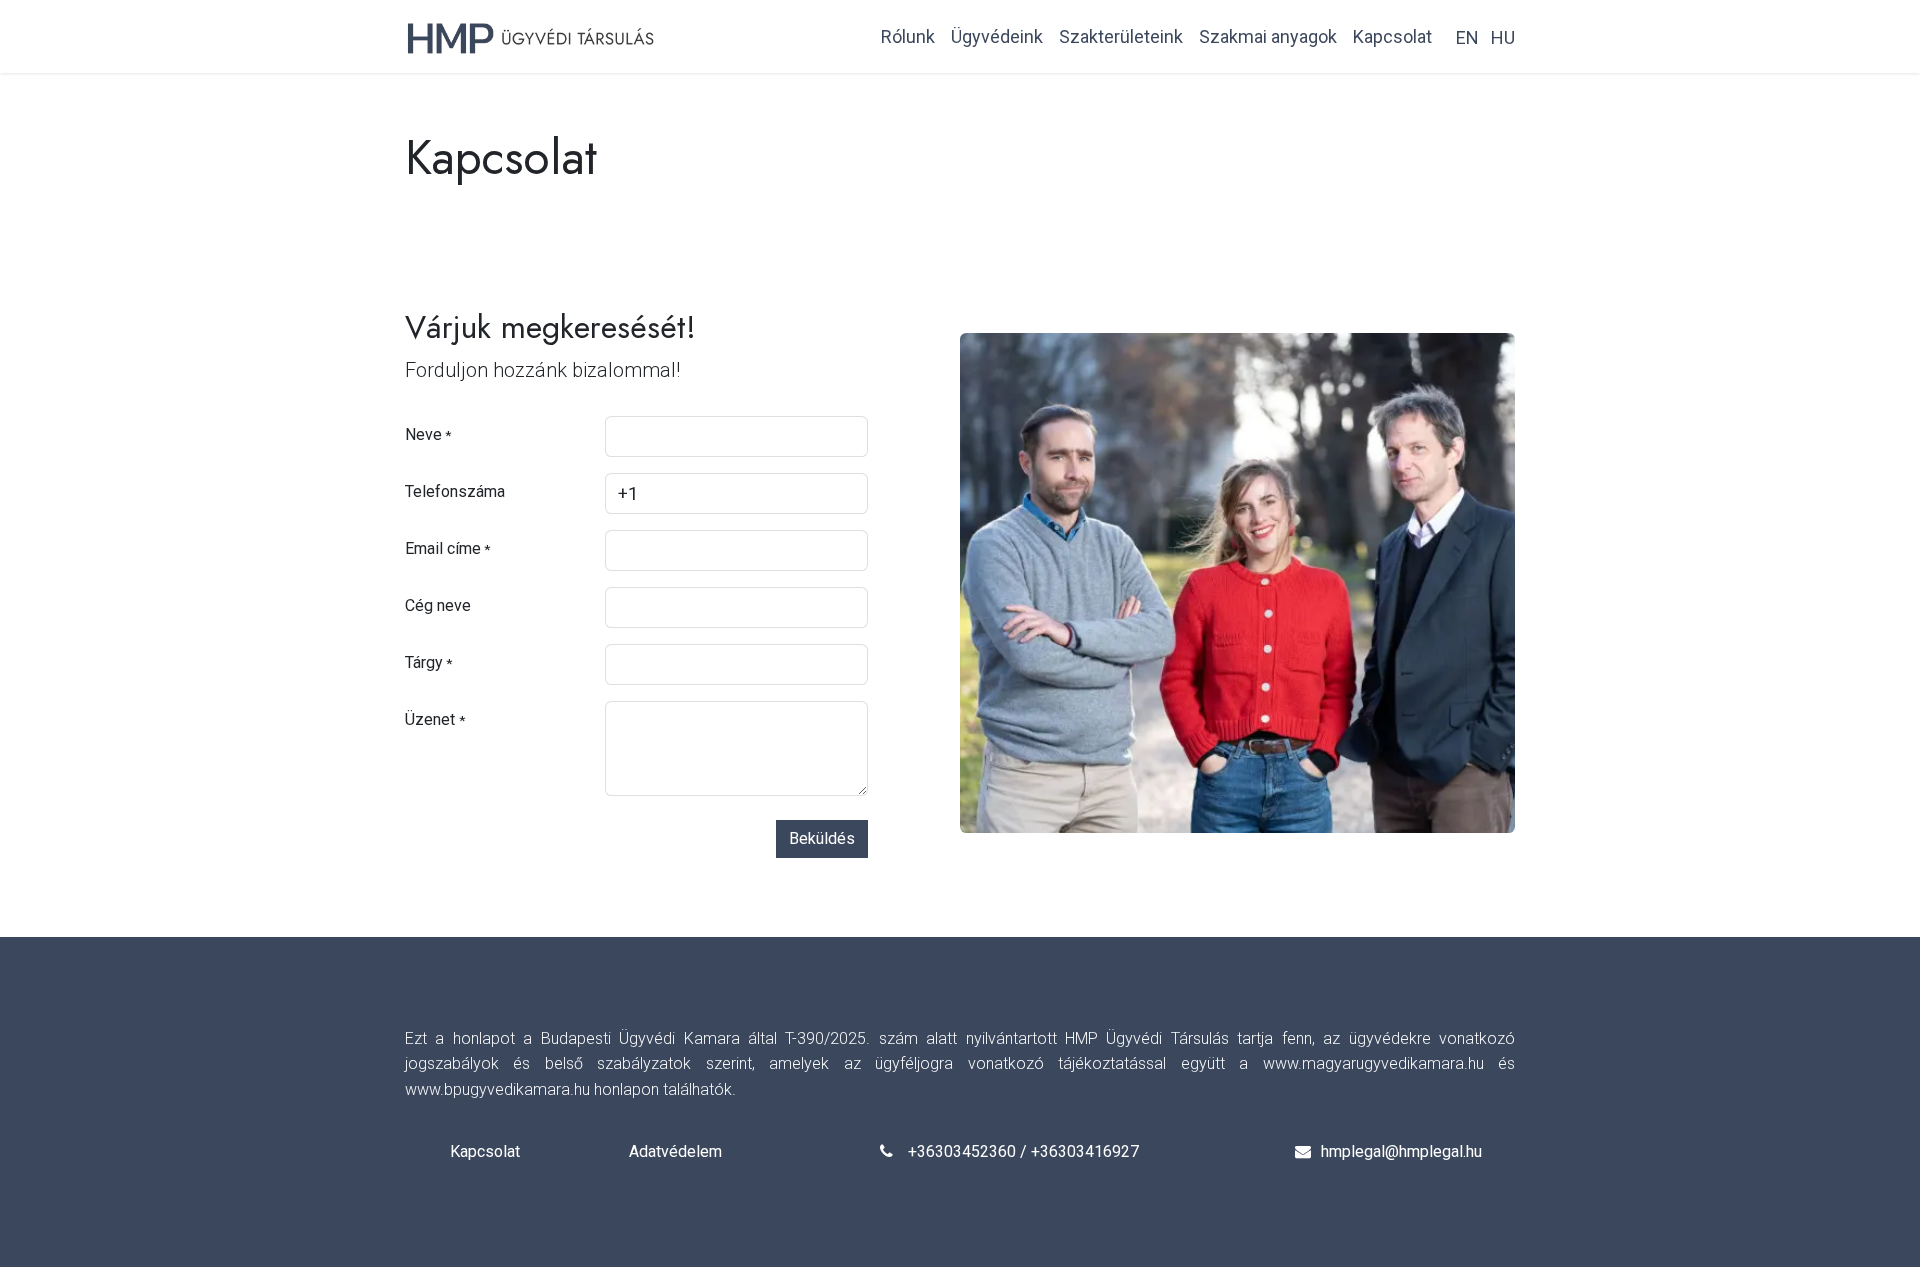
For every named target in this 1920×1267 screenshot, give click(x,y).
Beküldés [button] (822, 838)
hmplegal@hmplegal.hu (1401, 1151)
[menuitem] (908, 36)
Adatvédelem (675, 1151)
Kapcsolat (485, 1151)
